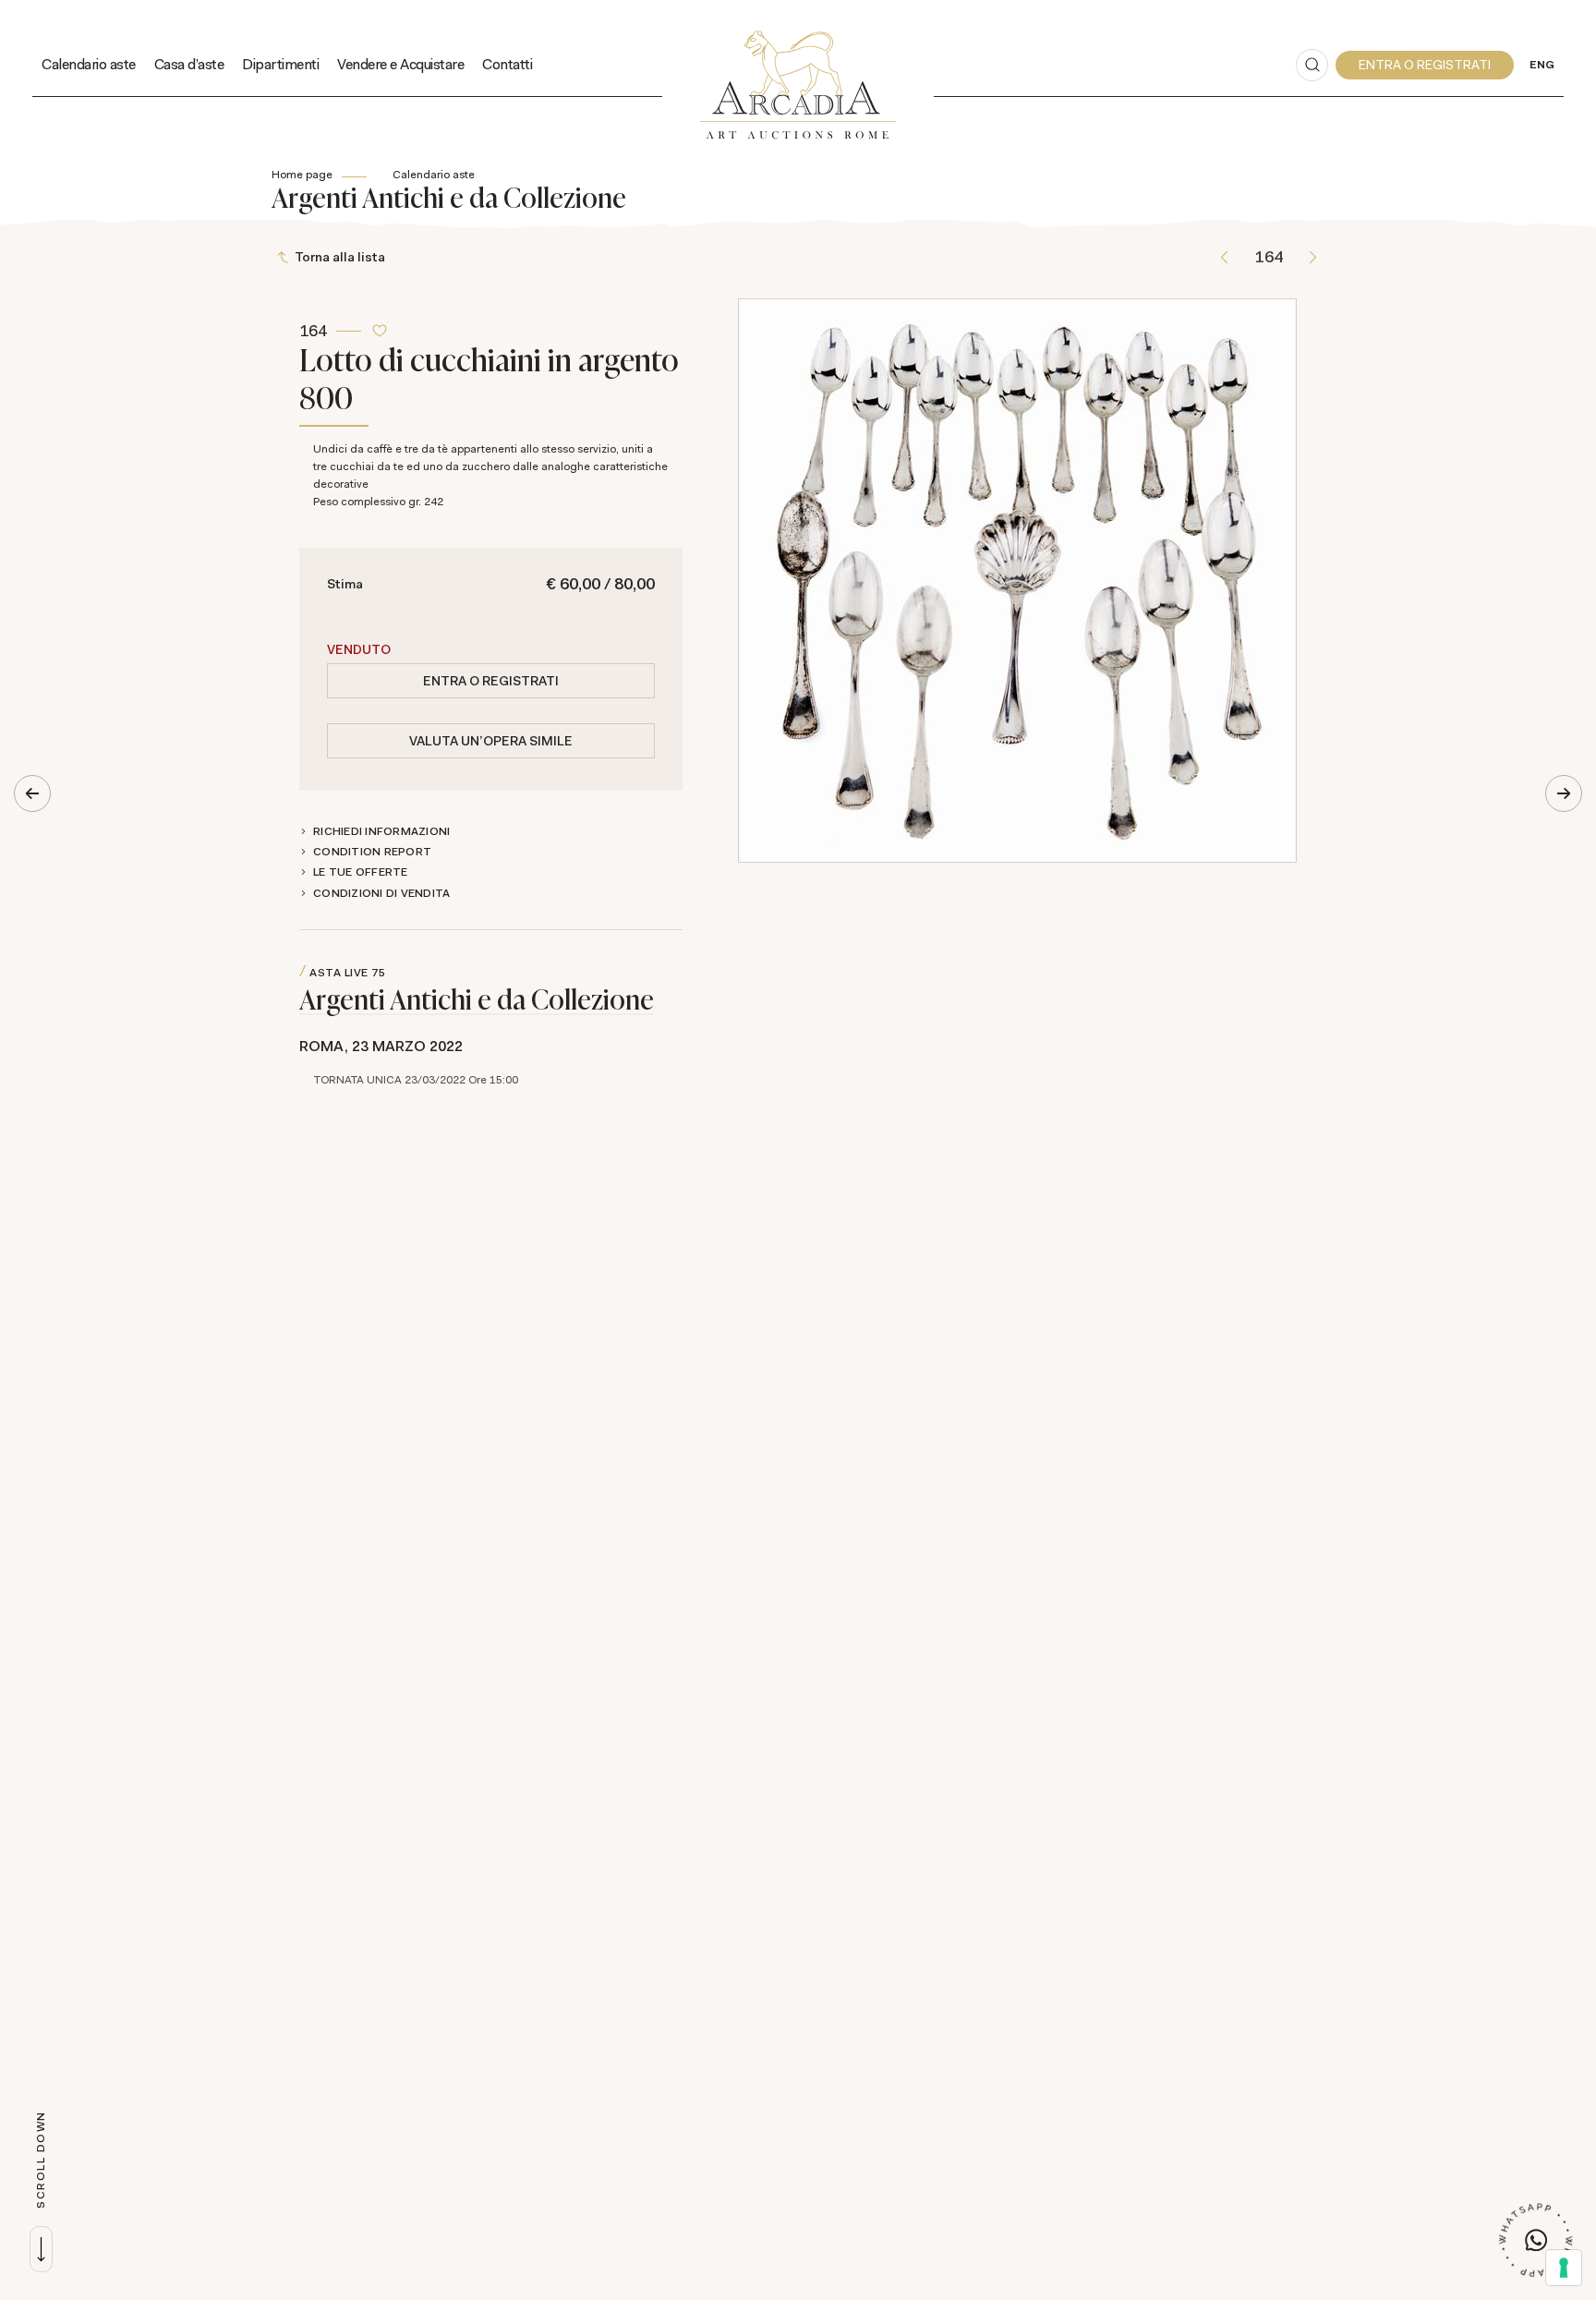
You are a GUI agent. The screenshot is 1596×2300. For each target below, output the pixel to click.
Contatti (507, 64)
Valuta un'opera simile (491, 741)
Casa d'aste (189, 64)
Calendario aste (89, 64)
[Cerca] (1312, 65)
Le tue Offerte (361, 872)
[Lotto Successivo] (1313, 257)
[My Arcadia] (1425, 65)
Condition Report (372, 852)
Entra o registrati (491, 681)
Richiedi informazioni (381, 831)
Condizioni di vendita (381, 893)
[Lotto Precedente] (1224, 257)
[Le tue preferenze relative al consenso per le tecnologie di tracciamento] (1564, 2268)
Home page (302, 175)
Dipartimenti (280, 64)
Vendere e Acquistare (400, 64)
